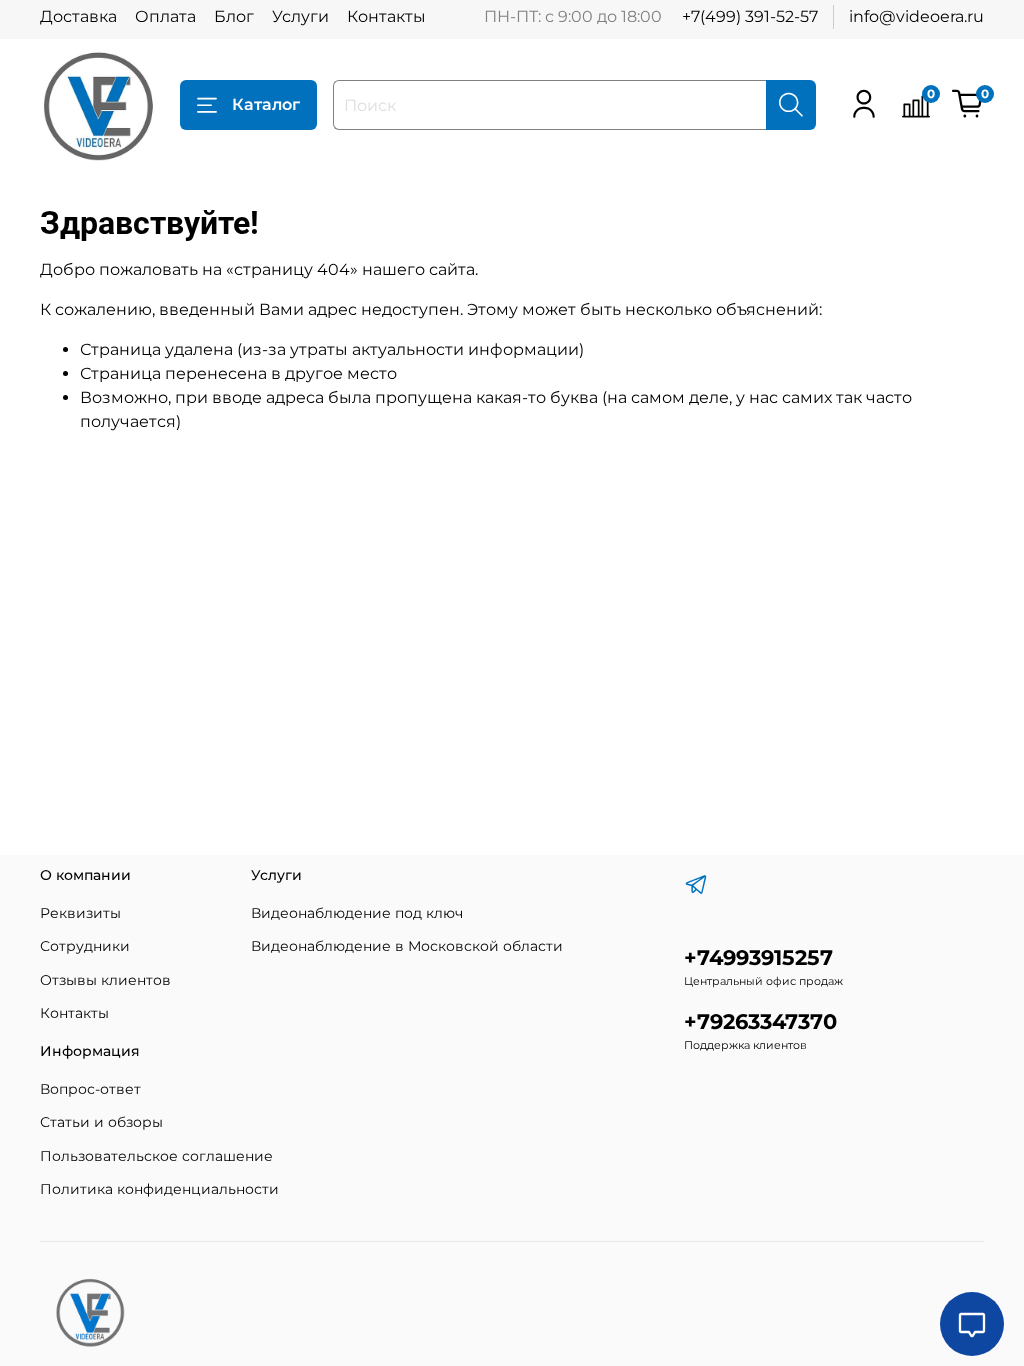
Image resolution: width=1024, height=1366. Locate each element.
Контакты (386, 16)
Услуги (300, 16)
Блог (234, 16)
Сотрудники (85, 946)
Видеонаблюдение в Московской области (407, 946)
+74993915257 (758, 957)
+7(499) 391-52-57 (750, 16)
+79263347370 (760, 1021)
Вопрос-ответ (90, 1089)
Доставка (78, 16)
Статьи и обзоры (101, 1122)
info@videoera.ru (916, 16)
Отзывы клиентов (105, 980)
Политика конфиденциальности (159, 1189)
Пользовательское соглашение (156, 1156)
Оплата (165, 16)
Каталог (266, 104)
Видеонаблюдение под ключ (357, 913)
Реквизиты (80, 913)
